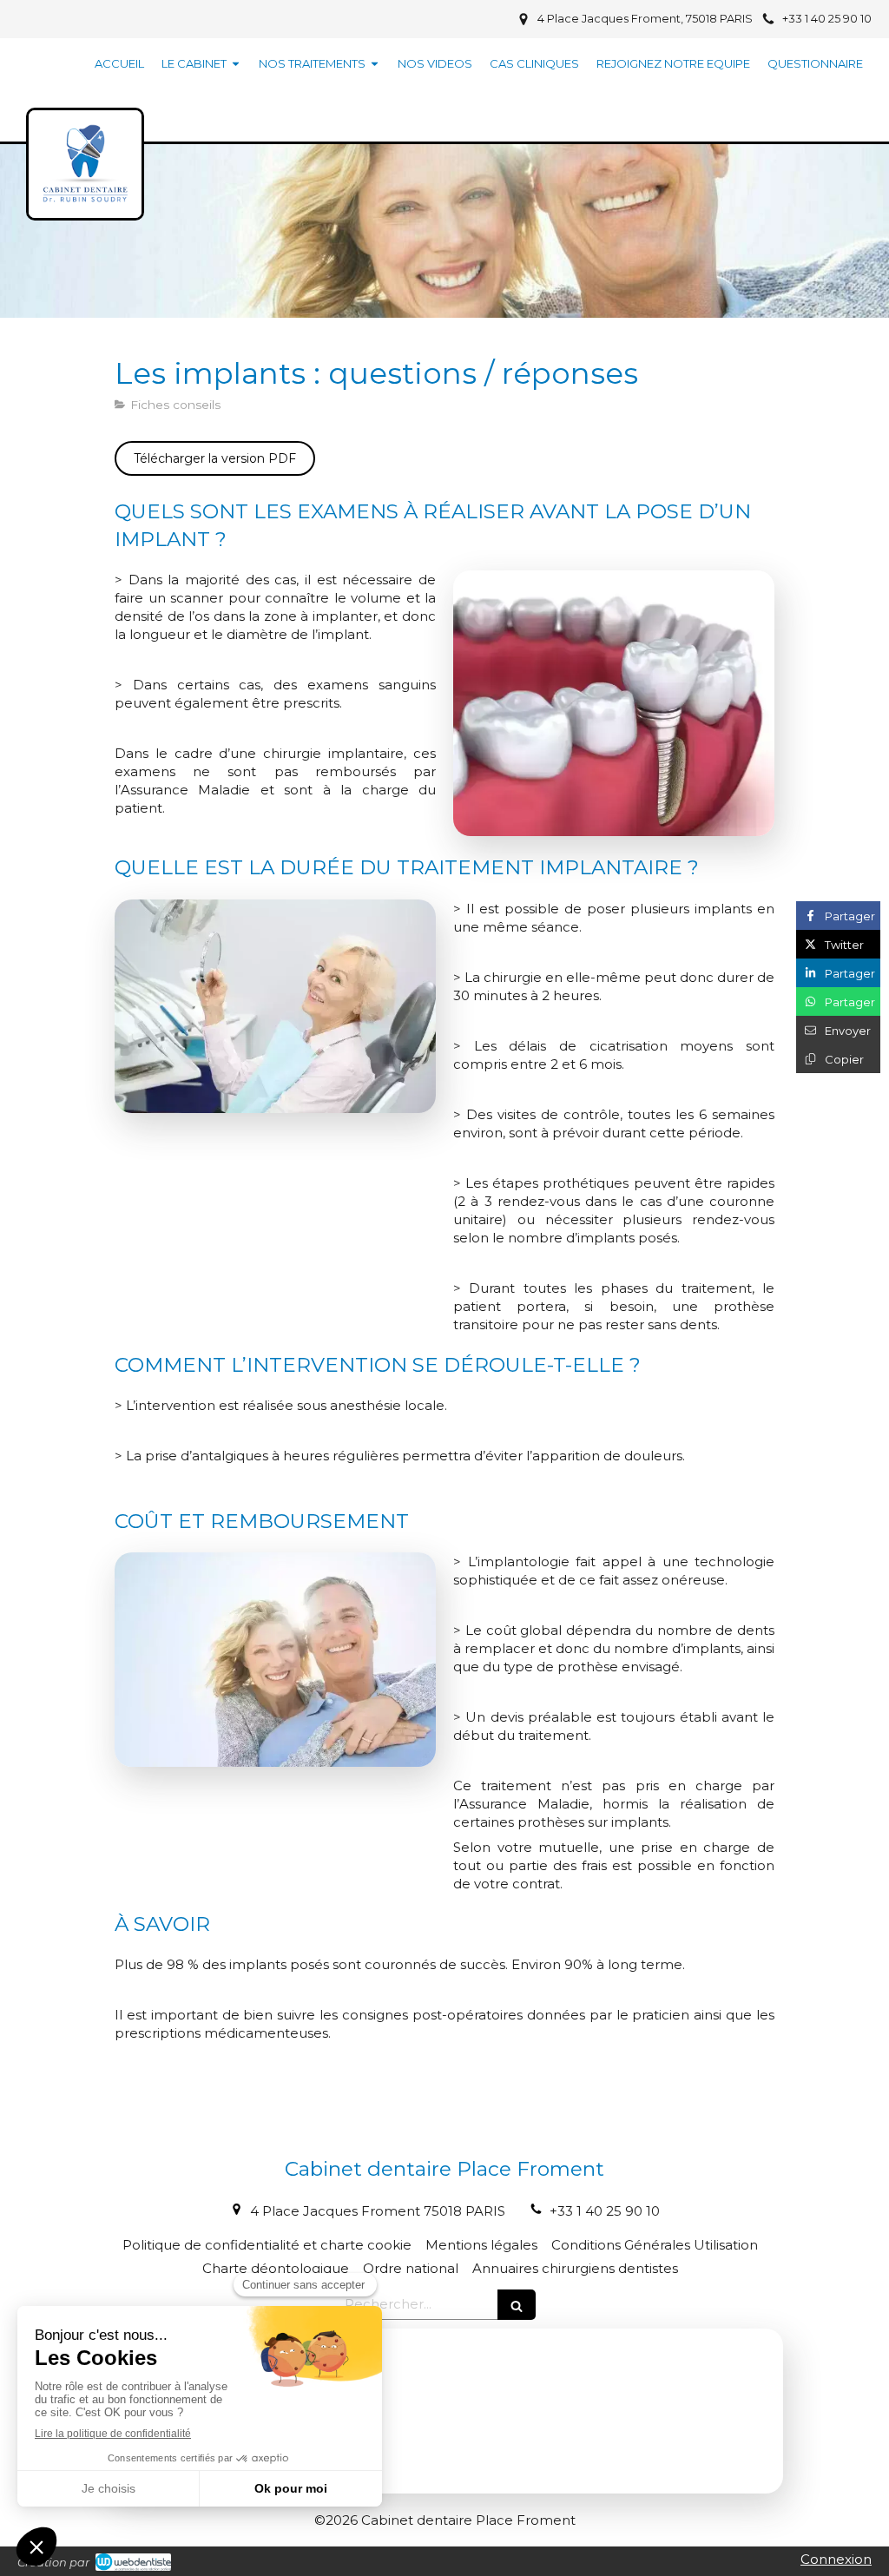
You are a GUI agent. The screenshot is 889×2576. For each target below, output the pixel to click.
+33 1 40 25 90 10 (605, 2211)
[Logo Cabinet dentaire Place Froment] (85, 201)
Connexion (836, 2559)
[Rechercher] (517, 2305)
